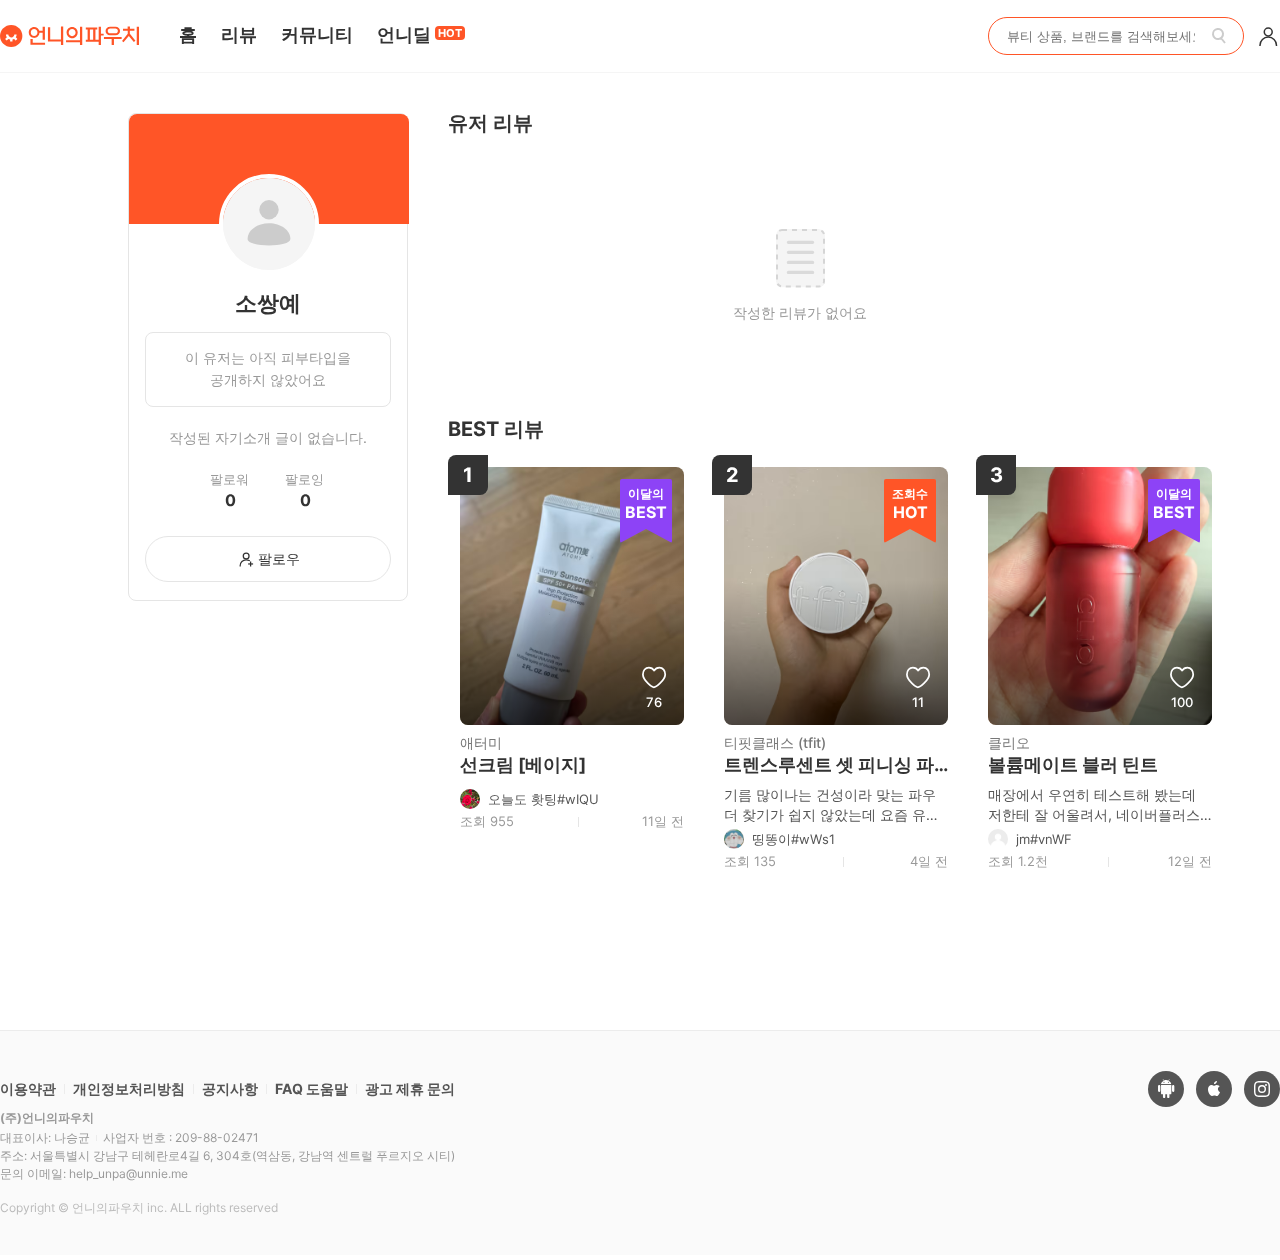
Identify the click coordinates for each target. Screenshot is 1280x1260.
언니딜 (419, 34)
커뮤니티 (317, 34)
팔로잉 (304, 479)
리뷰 (239, 34)
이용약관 (28, 1088)
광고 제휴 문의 (410, 1088)
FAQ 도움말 (311, 1088)
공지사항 (230, 1088)
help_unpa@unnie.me (128, 1173)
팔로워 (229, 479)
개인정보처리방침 (129, 1088)
